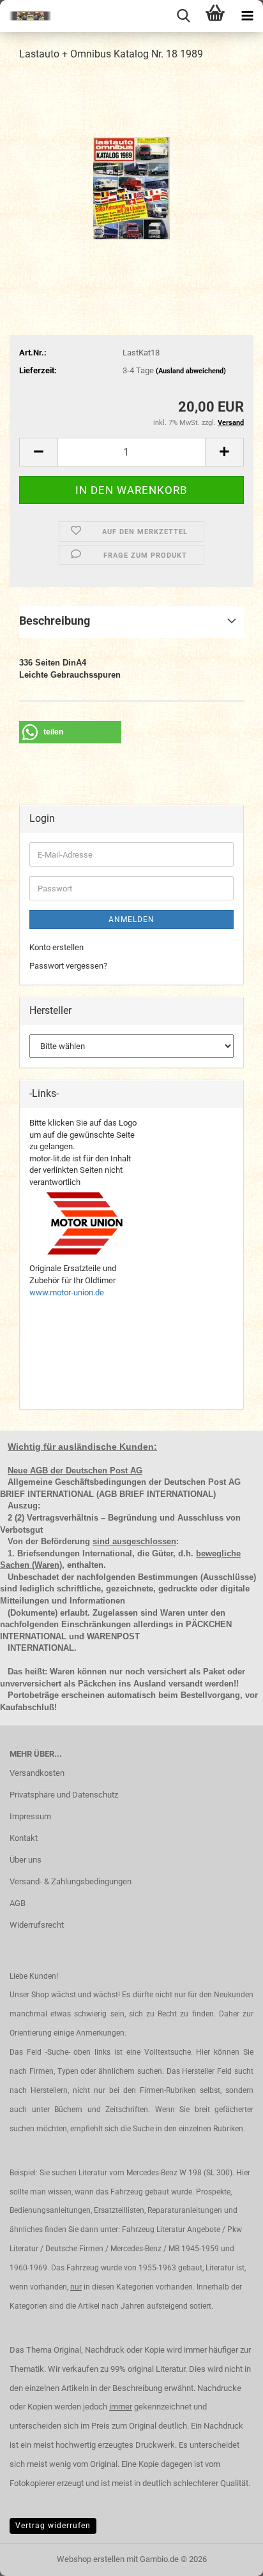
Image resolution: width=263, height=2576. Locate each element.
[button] (38, 452)
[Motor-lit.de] (26, 16)
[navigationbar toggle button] (247, 16)
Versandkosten (37, 1773)
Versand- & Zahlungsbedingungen (71, 1881)
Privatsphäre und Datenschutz (64, 1795)
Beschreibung (55, 621)
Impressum (30, 1816)
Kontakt (24, 1838)
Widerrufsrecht (37, 1925)
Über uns (26, 1860)
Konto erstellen (56, 947)
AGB (18, 1903)
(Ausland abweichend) (191, 371)
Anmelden (131, 919)
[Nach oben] (228, 2557)
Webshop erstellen (91, 2559)
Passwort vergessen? (68, 966)
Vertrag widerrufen (53, 2526)
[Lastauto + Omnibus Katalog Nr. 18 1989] (131, 168)
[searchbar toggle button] (183, 16)
